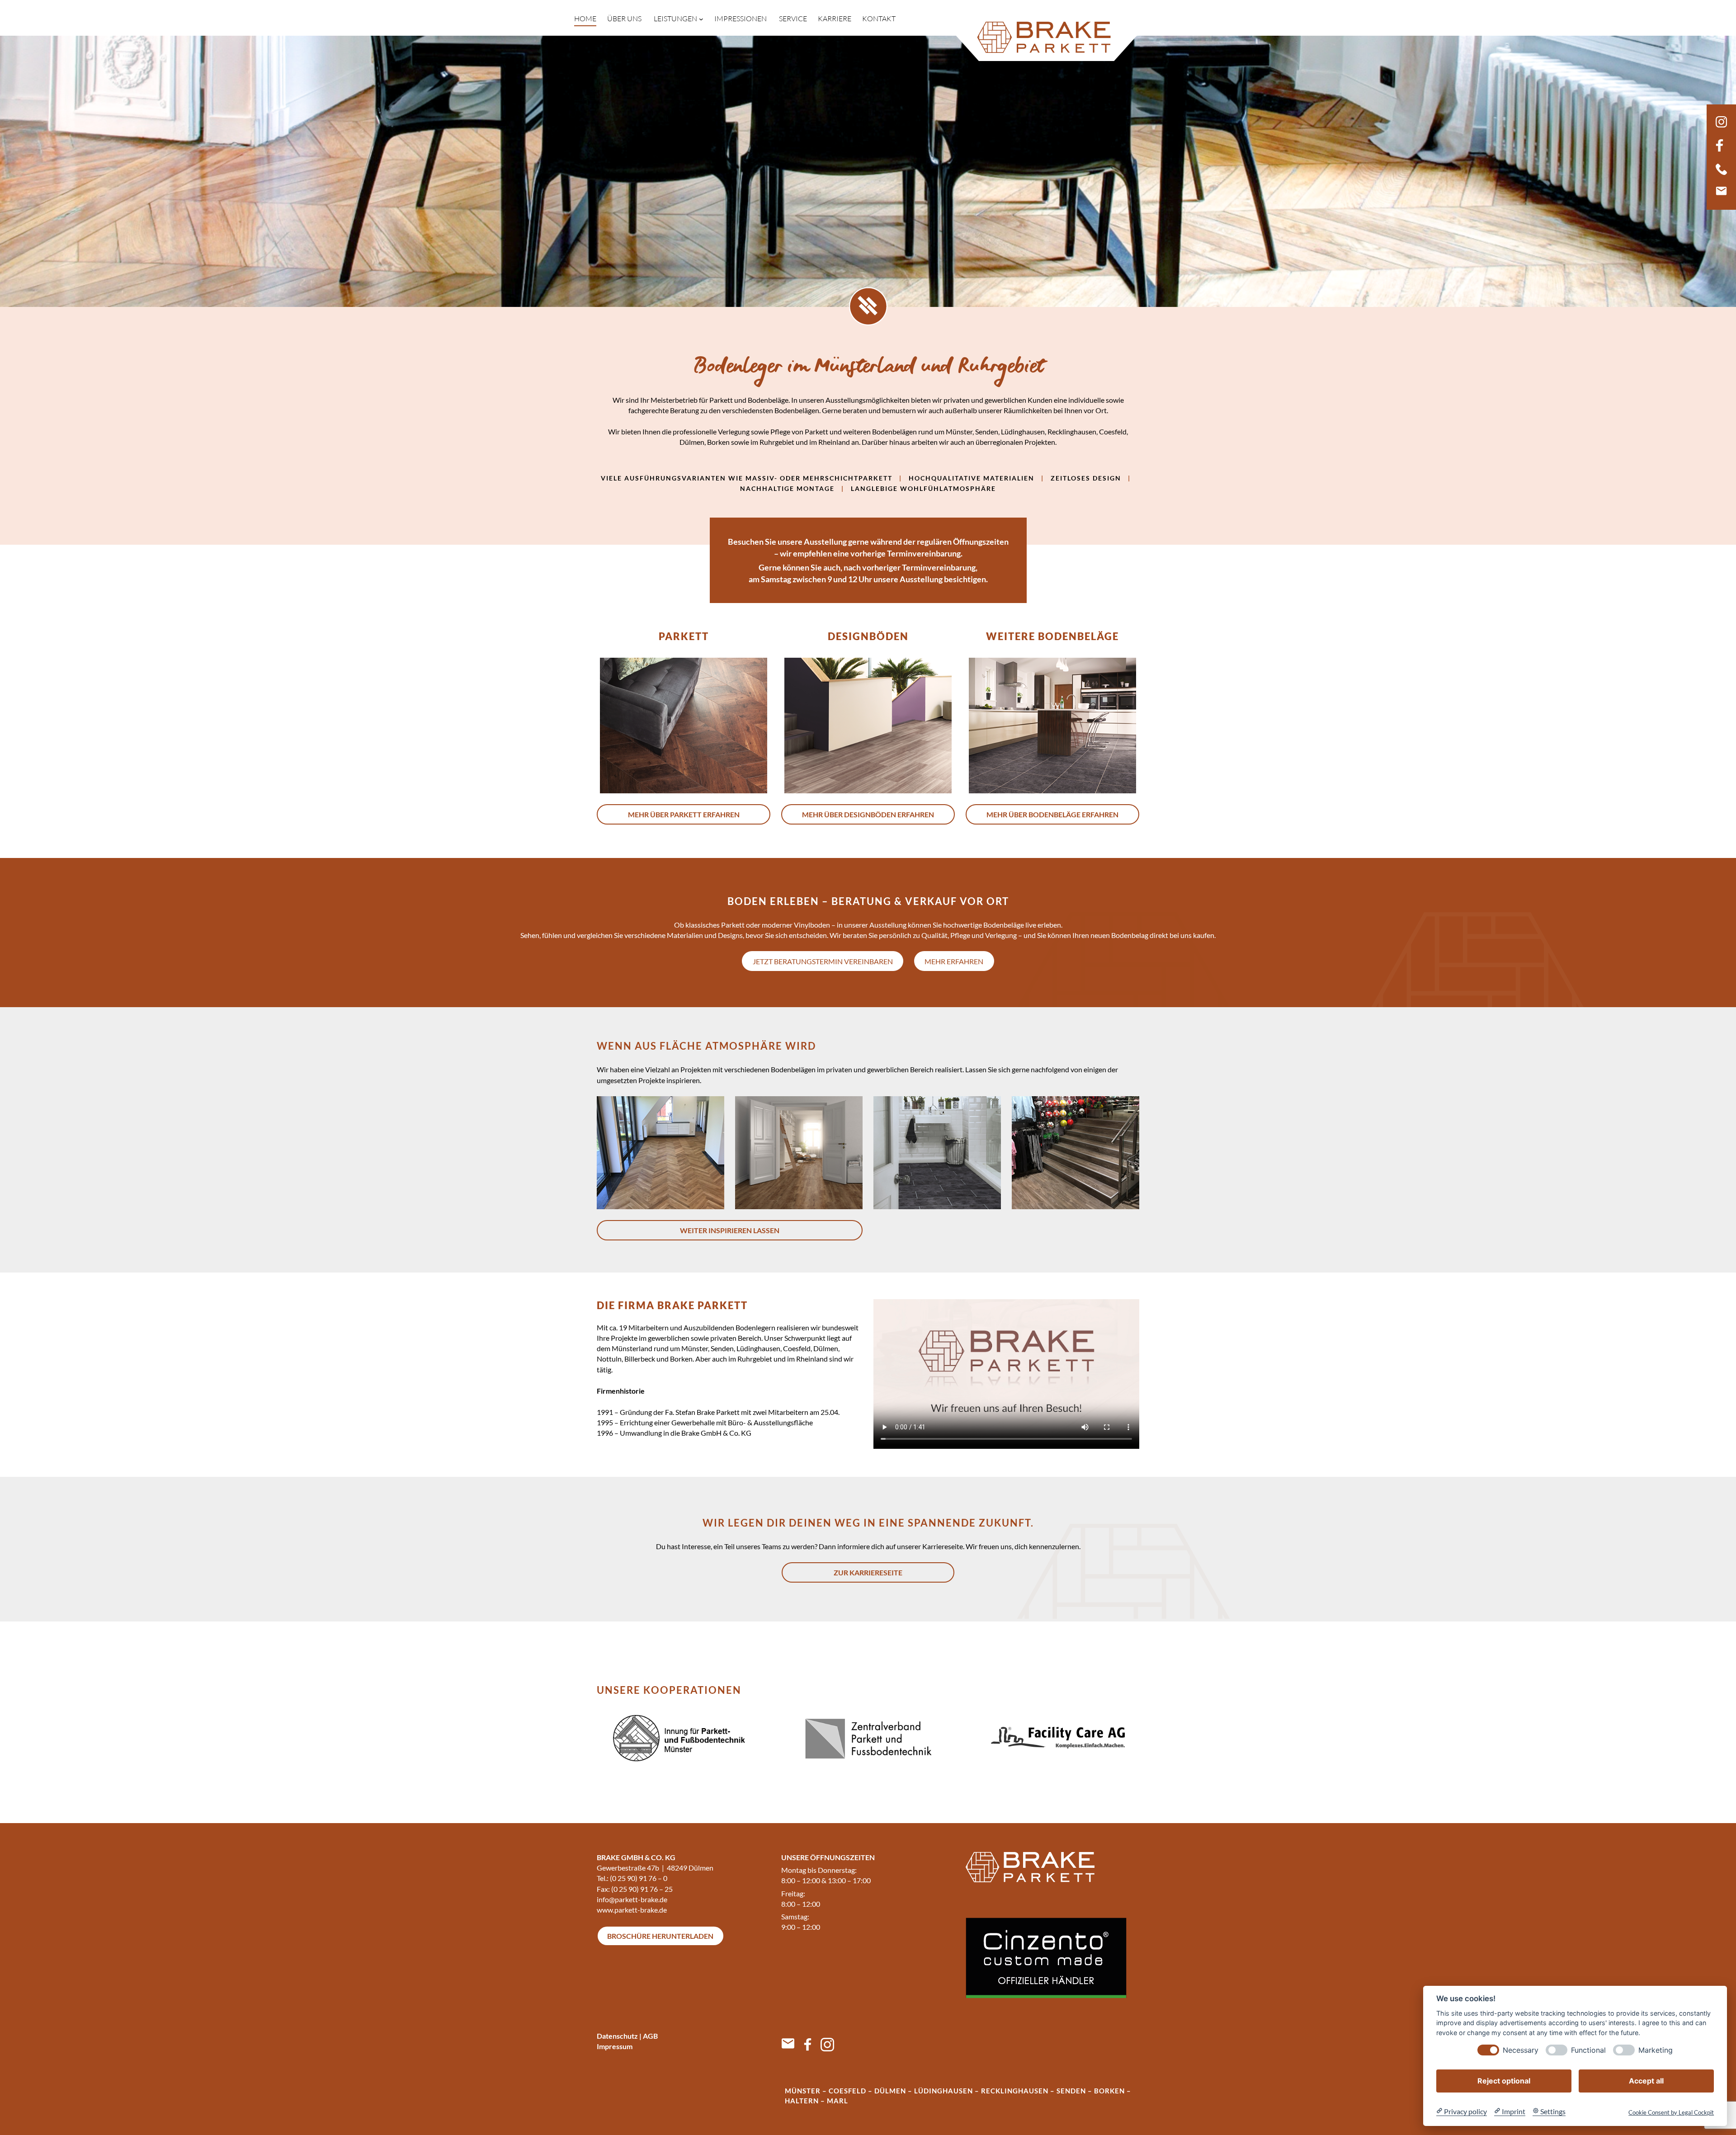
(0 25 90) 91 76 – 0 (639, 1878)
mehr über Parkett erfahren (684, 814)
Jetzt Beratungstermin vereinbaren (823, 961)
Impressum (615, 2046)
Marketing (1656, 2050)
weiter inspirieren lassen (730, 1230)
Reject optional (1504, 2080)
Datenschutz (617, 2036)
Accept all (1646, 2080)
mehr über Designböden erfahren (868, 814)
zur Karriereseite (868, 1572)
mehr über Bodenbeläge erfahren (1052, 814)
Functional (1588, 2050)
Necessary (1521, 2050)
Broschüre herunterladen (660, 1936)
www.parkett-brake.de (632, 1910)
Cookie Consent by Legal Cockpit (1671, 2112)
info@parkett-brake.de (632, 1899)
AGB (650, 2036)
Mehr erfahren (954, 961)
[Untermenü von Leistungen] (701, 19)
